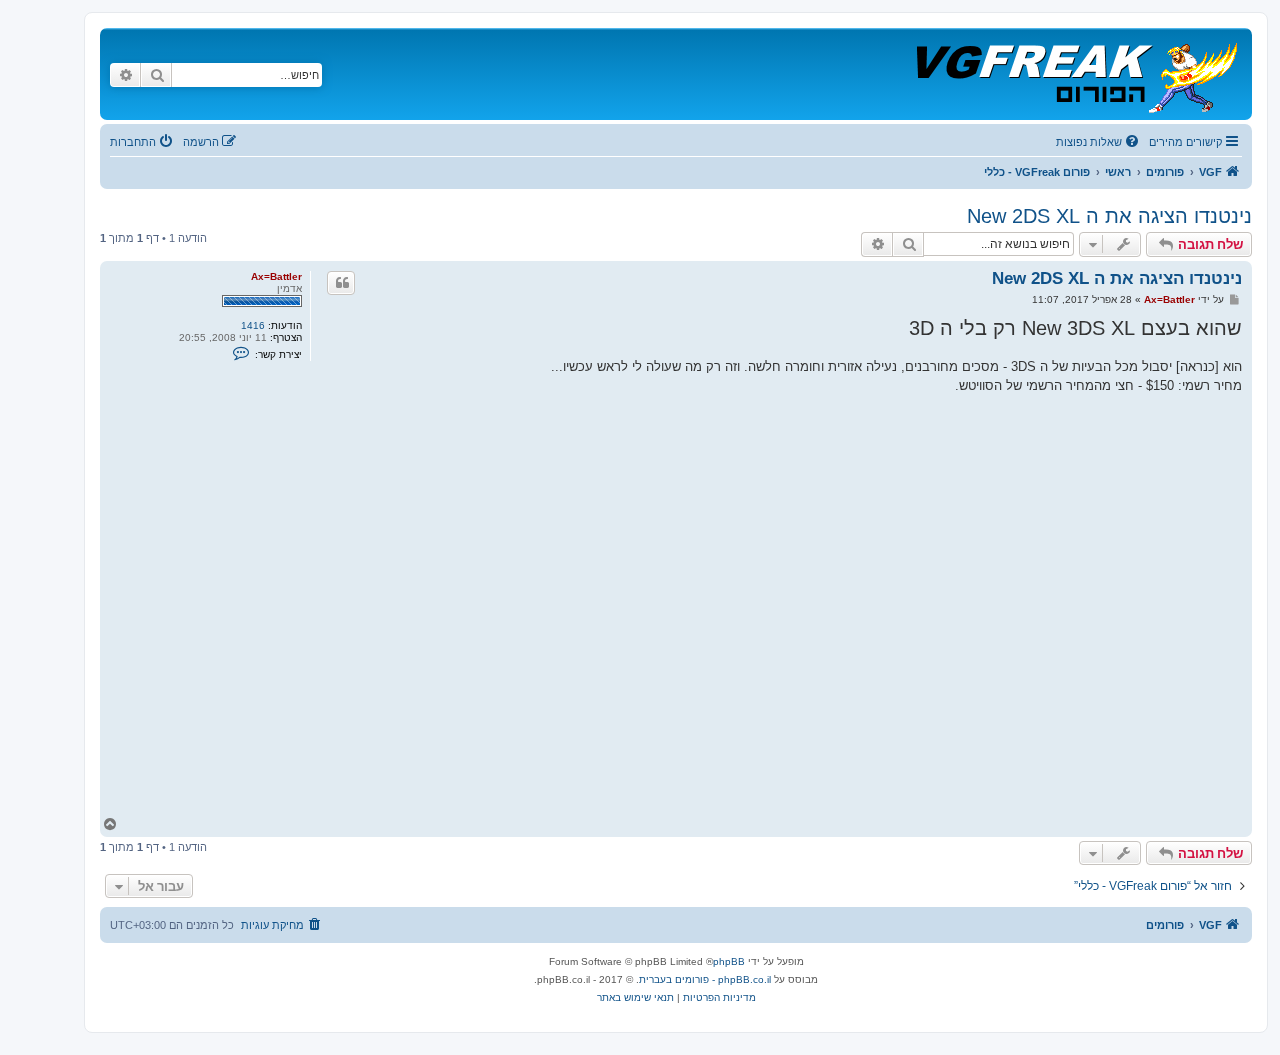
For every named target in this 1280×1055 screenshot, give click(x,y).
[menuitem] (1099, 142)
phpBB (729, 961)
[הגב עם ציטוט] (341, 283)
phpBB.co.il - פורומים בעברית (705, 979)
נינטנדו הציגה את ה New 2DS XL (1109, 216)
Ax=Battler (276, 276)
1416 (253, 325)
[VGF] (1075, 74)
